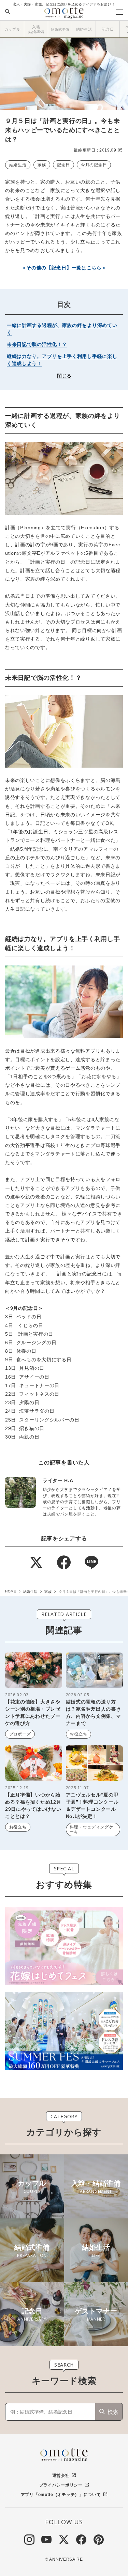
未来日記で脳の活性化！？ (37, 344)
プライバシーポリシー (61, 2485)
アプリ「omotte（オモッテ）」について (61, 2495)
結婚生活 (18, 165)
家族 (42, 165)
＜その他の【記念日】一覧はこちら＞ (64, 268)
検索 (113, 2412)
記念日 (63, 165)
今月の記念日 (94, 165)
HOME (11, 1591)
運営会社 (61, 2476)
